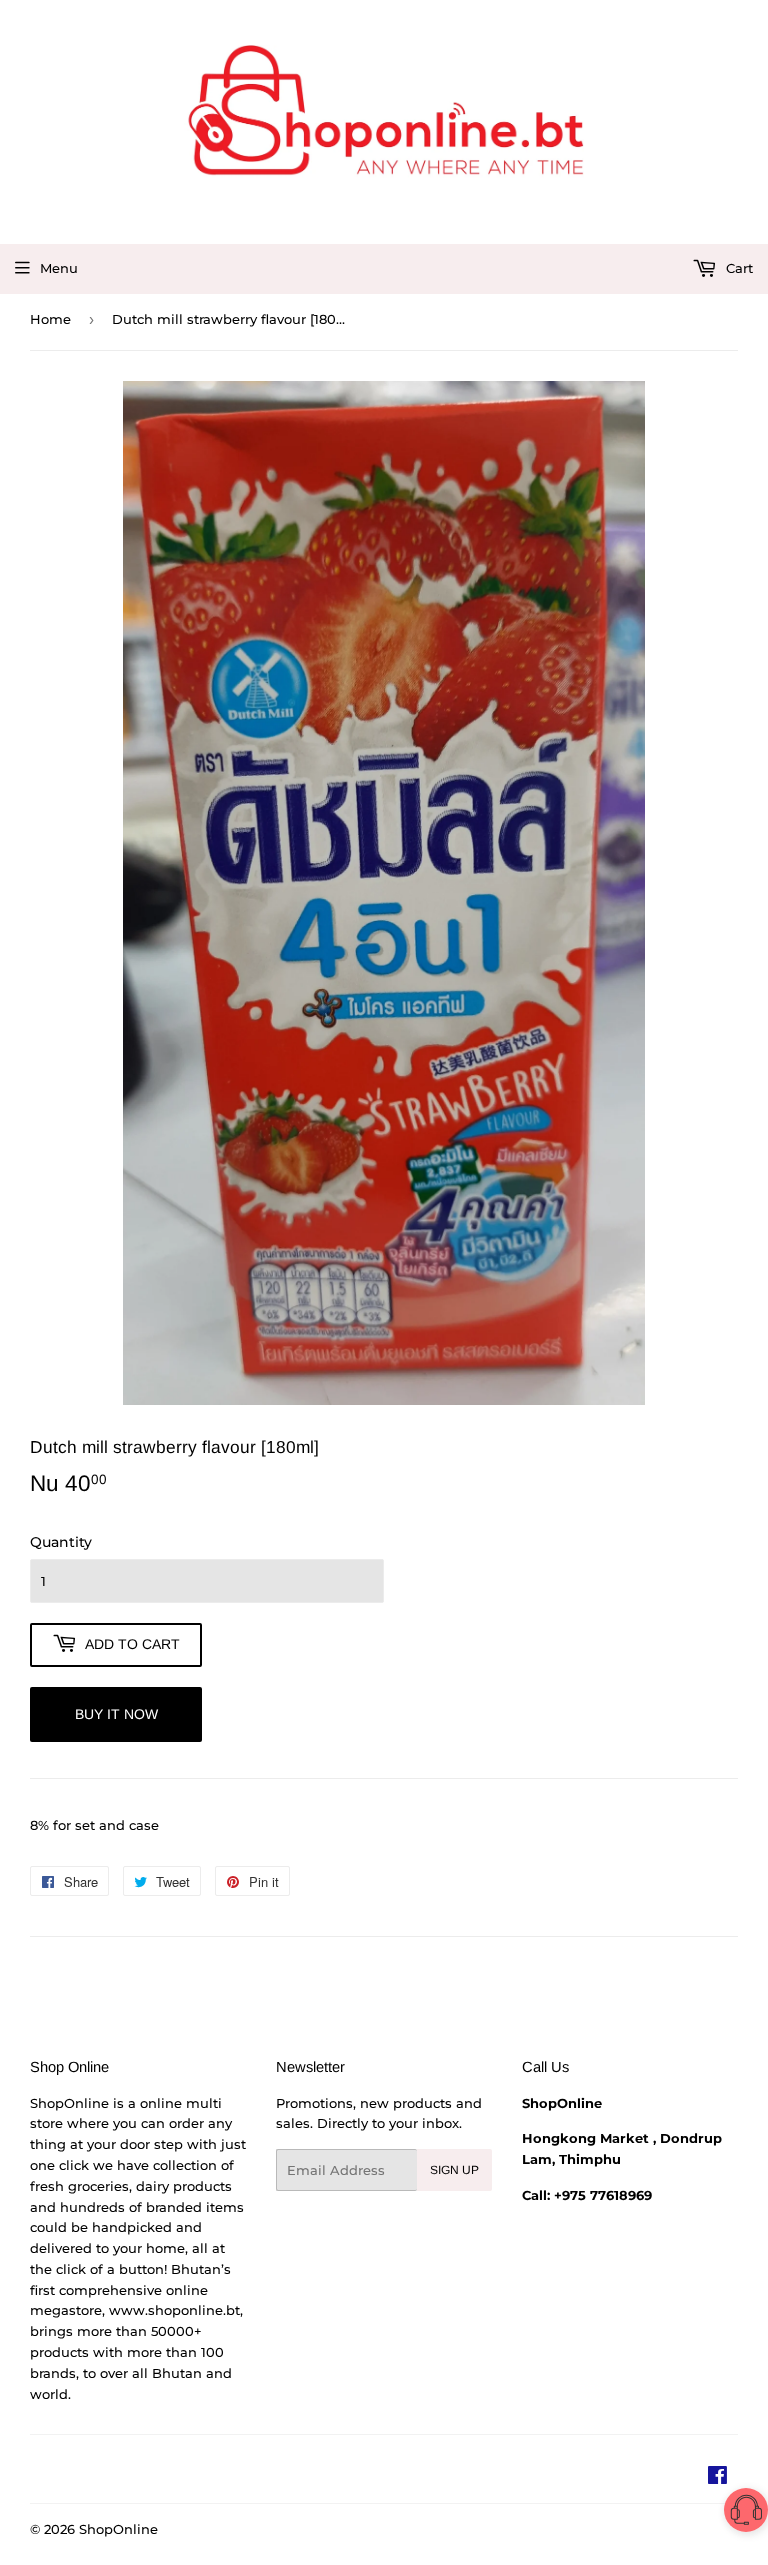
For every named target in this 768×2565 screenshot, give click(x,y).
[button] (746, 2513)
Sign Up (454, 2170)
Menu (59, 268)
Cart (737, 268)
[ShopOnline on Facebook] (717, 2478)
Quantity (61, 1542)
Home (50, 319)
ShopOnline (118, 2529)
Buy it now (116, 1714)
